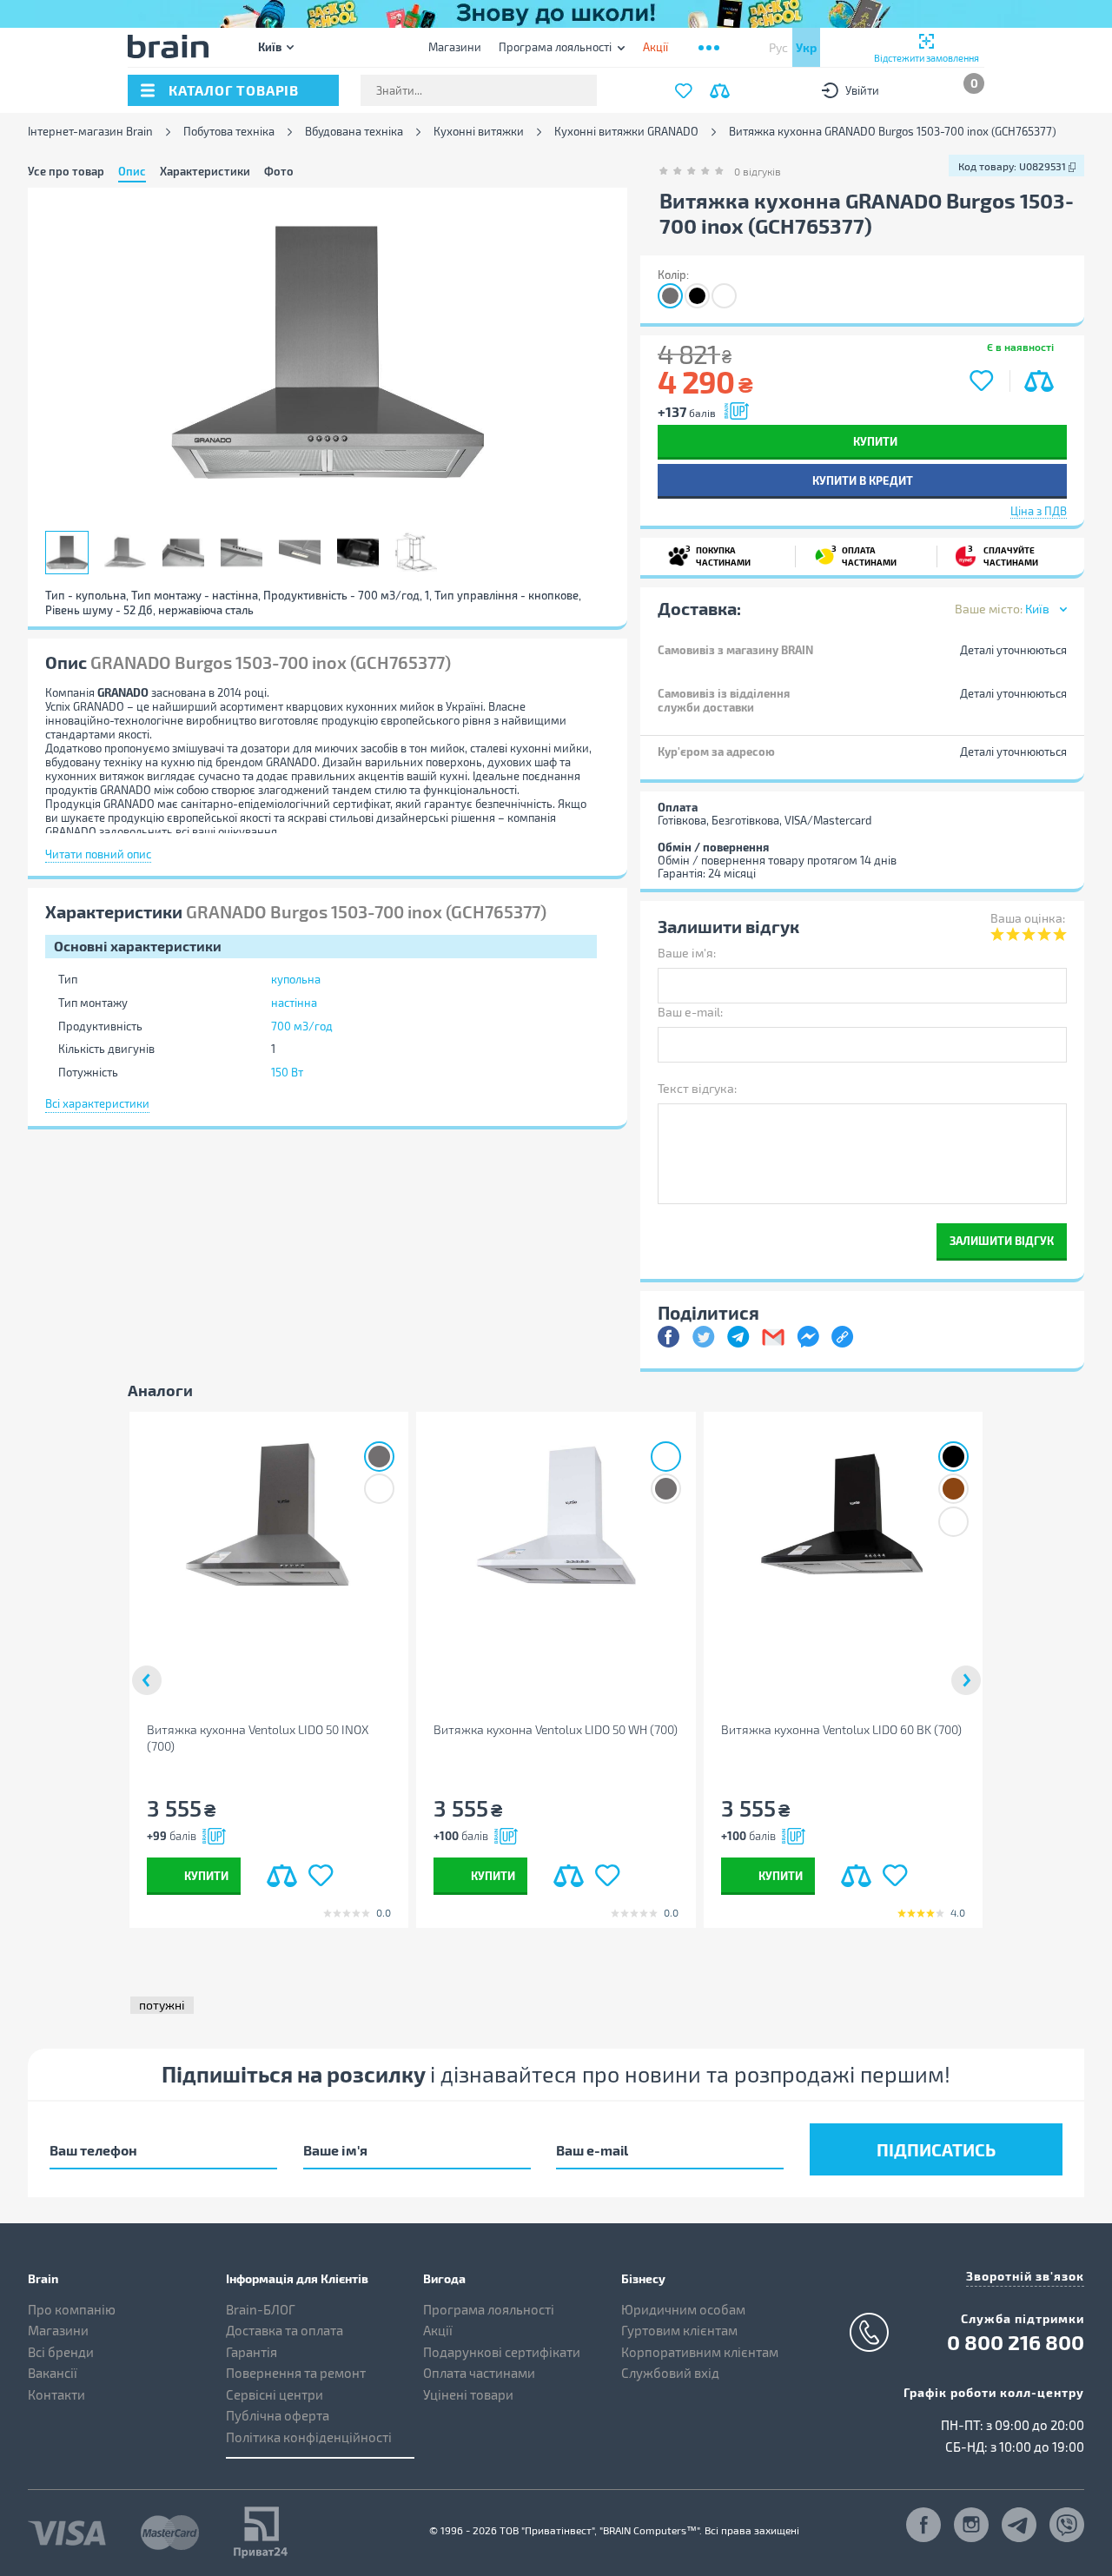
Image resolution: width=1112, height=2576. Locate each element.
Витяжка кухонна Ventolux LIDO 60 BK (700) (841, 1729)
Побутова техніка (229, 132)
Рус (778, 47)
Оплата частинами (479, 2373)
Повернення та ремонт (296, 2373)
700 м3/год (302, 1026)
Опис (132, 171)
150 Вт (287, 1072)
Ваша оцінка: (1028, 918)
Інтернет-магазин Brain (90, 132)
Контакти (56, 2394)
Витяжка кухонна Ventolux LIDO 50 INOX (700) (258, 1738)
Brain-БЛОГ (261, 2309)
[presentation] (147, 1680)
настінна (294, 1003)
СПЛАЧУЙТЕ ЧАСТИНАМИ (1003, 555)
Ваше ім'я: (687, 953)
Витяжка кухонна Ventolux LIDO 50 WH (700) (556, 1729)
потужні (162, 2005)
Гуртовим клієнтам (679, 2330)
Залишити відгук (1002, 1240)
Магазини (455, 47)
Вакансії (53, 2373)
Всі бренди (61, 2352)
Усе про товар (66, 171)
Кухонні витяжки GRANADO (626, 132)
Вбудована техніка (354, 132)
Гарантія (252, 2352)
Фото (279, 171)
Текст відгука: (697, 1088)
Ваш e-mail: (690, 1012)
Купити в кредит (863, 480)
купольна (296, 979)
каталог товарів (234, 90)
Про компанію (72, 2309)
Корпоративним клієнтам (700, 2352)
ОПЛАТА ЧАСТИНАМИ (864, 555)
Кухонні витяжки (479, 132)
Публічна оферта (278, 2415)
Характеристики (205, 171)
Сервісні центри (275, 2394)
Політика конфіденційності (309, 2437)
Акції (438, 2330)
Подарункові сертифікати (502, 2352)
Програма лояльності (555, 47)
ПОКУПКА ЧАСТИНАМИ (718, 555)
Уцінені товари (468, 2394)
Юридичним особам (683, 2309)
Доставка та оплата (285, 2330)
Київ (270, 46)
